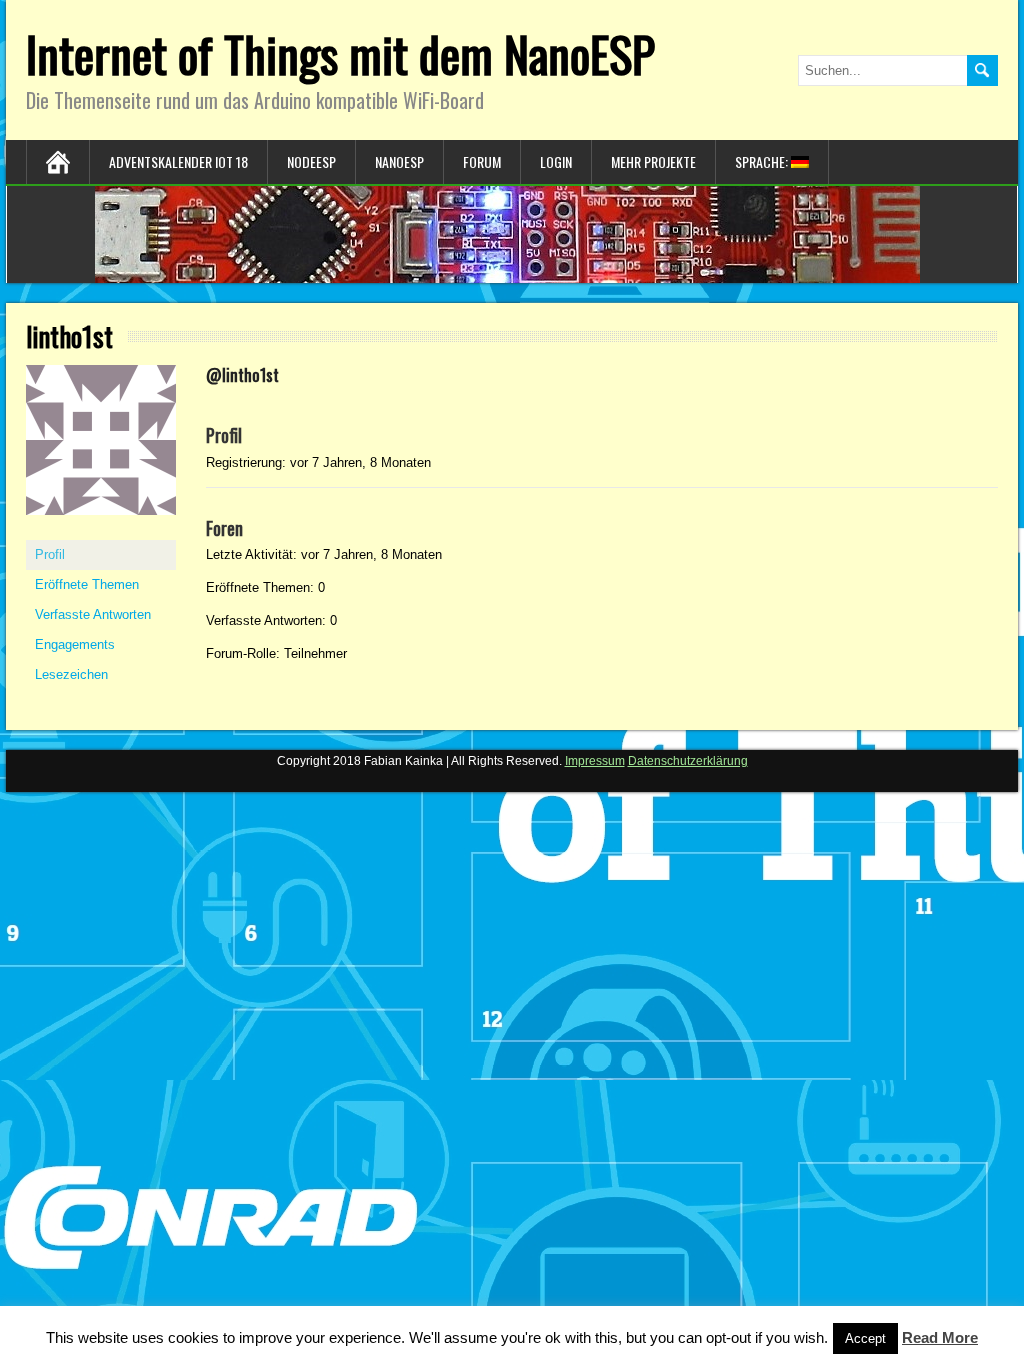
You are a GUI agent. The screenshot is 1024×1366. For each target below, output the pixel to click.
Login (556, 161)
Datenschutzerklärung (688, 761)
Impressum (595, 761)
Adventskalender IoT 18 (178, 161)
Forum (482, 161)
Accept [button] (865, 1338)
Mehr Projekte (653, 161)
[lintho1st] (101, 531)
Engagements (75, 644)
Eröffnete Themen (87, 584)
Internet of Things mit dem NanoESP (340, 53)
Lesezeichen (71, 674)
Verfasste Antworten (93, 614)
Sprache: (763, 161)
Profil (50, 554)
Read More (940, 1337)
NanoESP (399, 161)
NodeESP (311, 161)
